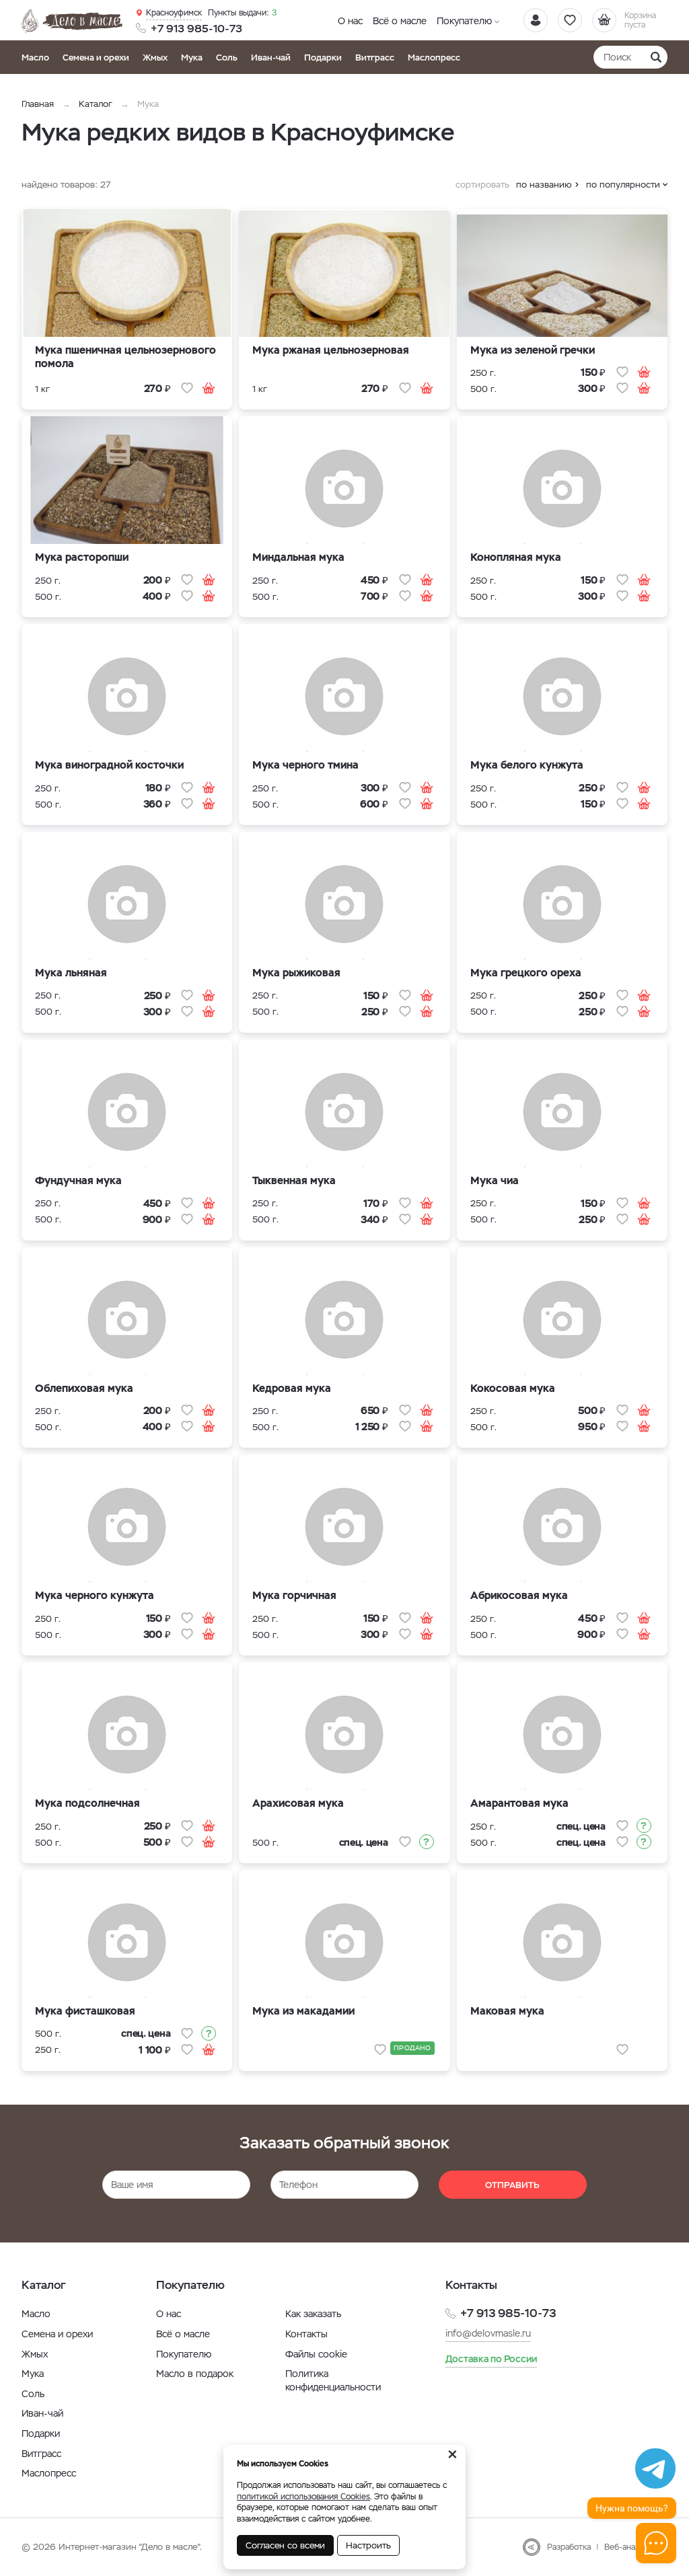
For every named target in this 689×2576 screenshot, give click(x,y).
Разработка (569, 2547)
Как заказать (313, 2314)
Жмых (155, 57)
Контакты (306, 2334)
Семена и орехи (96, 57)
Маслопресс (434, 57)
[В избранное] (187, 388)
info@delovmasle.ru (488, 2333)
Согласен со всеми (285, 2545)
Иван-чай (271, 57)
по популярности (623, 185)
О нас (350, 21)
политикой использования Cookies (303, 2497)
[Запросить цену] (427, 1842)
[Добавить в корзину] (209, 388)
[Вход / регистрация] (536, 20)
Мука (192, 57)
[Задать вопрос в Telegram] (655, 2468)
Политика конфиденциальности (333, 2380)
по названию (544, 185)
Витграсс (375, 57)
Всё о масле (400, 21)
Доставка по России (491, 2359)
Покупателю (464, 21)
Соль (227, 57)
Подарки (323, 57)
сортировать (482, 185)
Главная (38, 104)
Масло (35, 57)
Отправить (512, 2185)
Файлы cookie (316, 2354)
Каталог (96, 104)
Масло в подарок (195, 2374)
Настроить (368, 2545)
